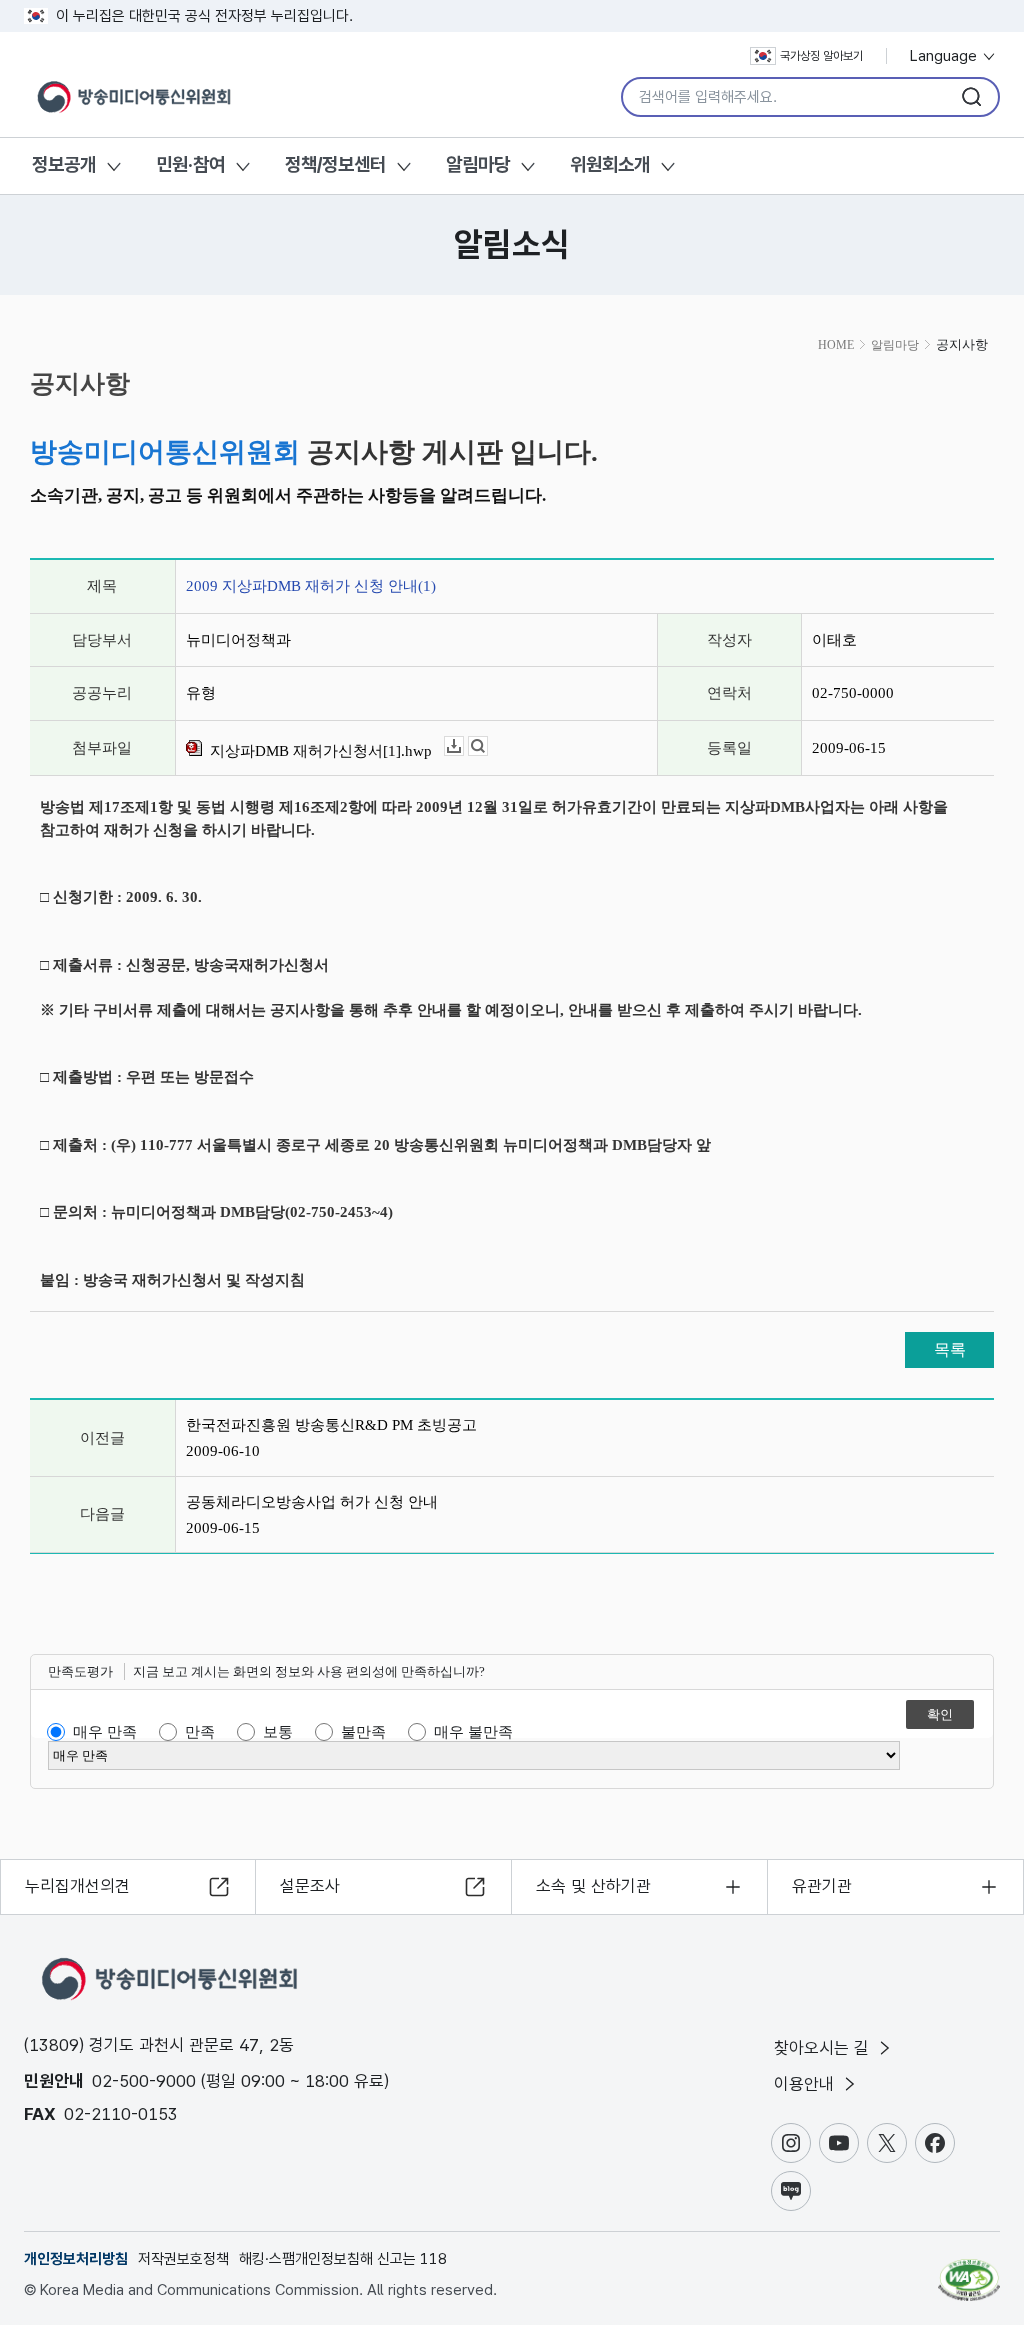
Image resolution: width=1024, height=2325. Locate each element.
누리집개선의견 (77, 1886)
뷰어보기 (487, 746)
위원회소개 (610, 164)
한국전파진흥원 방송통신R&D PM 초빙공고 (331, 1425)
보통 (278, 1732)
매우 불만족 (473, 1732)
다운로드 (463, 746)
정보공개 (64, 164)
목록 (950, 1349)
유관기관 (822, 1886)
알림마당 (478, 164)
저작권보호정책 (183, 2259)
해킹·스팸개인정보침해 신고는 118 (343, 2259)
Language (945, 56)
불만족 (363, 1732)
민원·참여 (190, 164)
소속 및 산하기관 (593, 1886)
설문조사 (310, 1886)
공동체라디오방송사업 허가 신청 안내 (312, 1502)
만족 (200, 1732)
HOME (836, 345)
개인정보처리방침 (76, 2259)
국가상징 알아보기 (821, 56)
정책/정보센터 (335, 164)
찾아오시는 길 (824, 2048)
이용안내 (806, 2084)
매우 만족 (105, 1732)
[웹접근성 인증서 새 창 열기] (969, 2271)
